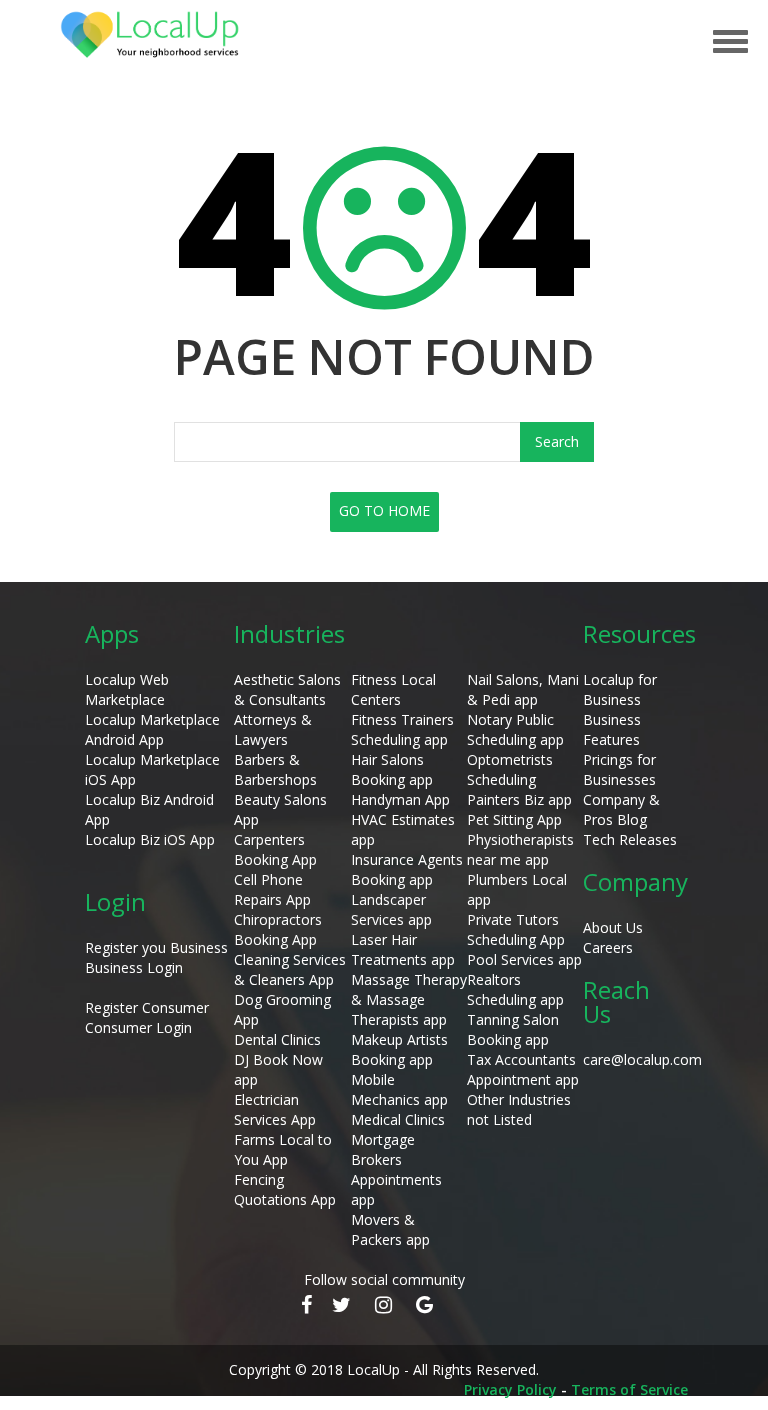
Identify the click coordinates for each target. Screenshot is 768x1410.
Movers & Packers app (390, 1229)
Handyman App (400, 799)
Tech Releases (630, 839)
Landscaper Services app (391, 909)
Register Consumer (147, 1007)
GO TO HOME (384, 510)
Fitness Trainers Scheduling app (402, 729)
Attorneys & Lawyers (273, 729)
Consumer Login (138, 1027)
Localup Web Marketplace (127, 689)
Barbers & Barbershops (275, 769)
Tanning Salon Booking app (513, 1029)
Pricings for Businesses (619, 769)
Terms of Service (629, 1389)
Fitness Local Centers (393, 689)
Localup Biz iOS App (150, 839)
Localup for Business (620, 689)
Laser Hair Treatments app (403, 949)
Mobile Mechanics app (399, 1089)
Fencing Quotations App (285, 1189)
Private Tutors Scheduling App (516, 929)
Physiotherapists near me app (520, 849)
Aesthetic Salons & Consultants (287, 689)
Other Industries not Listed (519, 1109)
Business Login (134, 967)
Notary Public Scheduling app (515, 729)
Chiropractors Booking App (278, 929)
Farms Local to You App (283, 1149)
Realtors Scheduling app (515, 989)
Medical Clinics (398, 1119)
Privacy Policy (510, 1389)
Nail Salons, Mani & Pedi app (523, 689)
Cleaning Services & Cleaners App (290, 969)
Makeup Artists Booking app (399, 1049)
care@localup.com (642, 1059)
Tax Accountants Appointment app (523, 1069)
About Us (613, 927)
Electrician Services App (275, 1109)
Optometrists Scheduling (510, 769)
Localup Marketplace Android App (152, 729)
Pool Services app (524, 959)
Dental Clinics (277, 1039)
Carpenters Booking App (275, 849)
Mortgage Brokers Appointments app (396, 1169)
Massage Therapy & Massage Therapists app (409, 999)
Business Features (612, 729)
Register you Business (156, 947)
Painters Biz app (519, 799)
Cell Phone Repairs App (272, 889)
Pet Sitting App (514, 819)
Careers (608, 947)
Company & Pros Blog (621, 809)
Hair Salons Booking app (392, 769)
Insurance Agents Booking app (407, 869)
